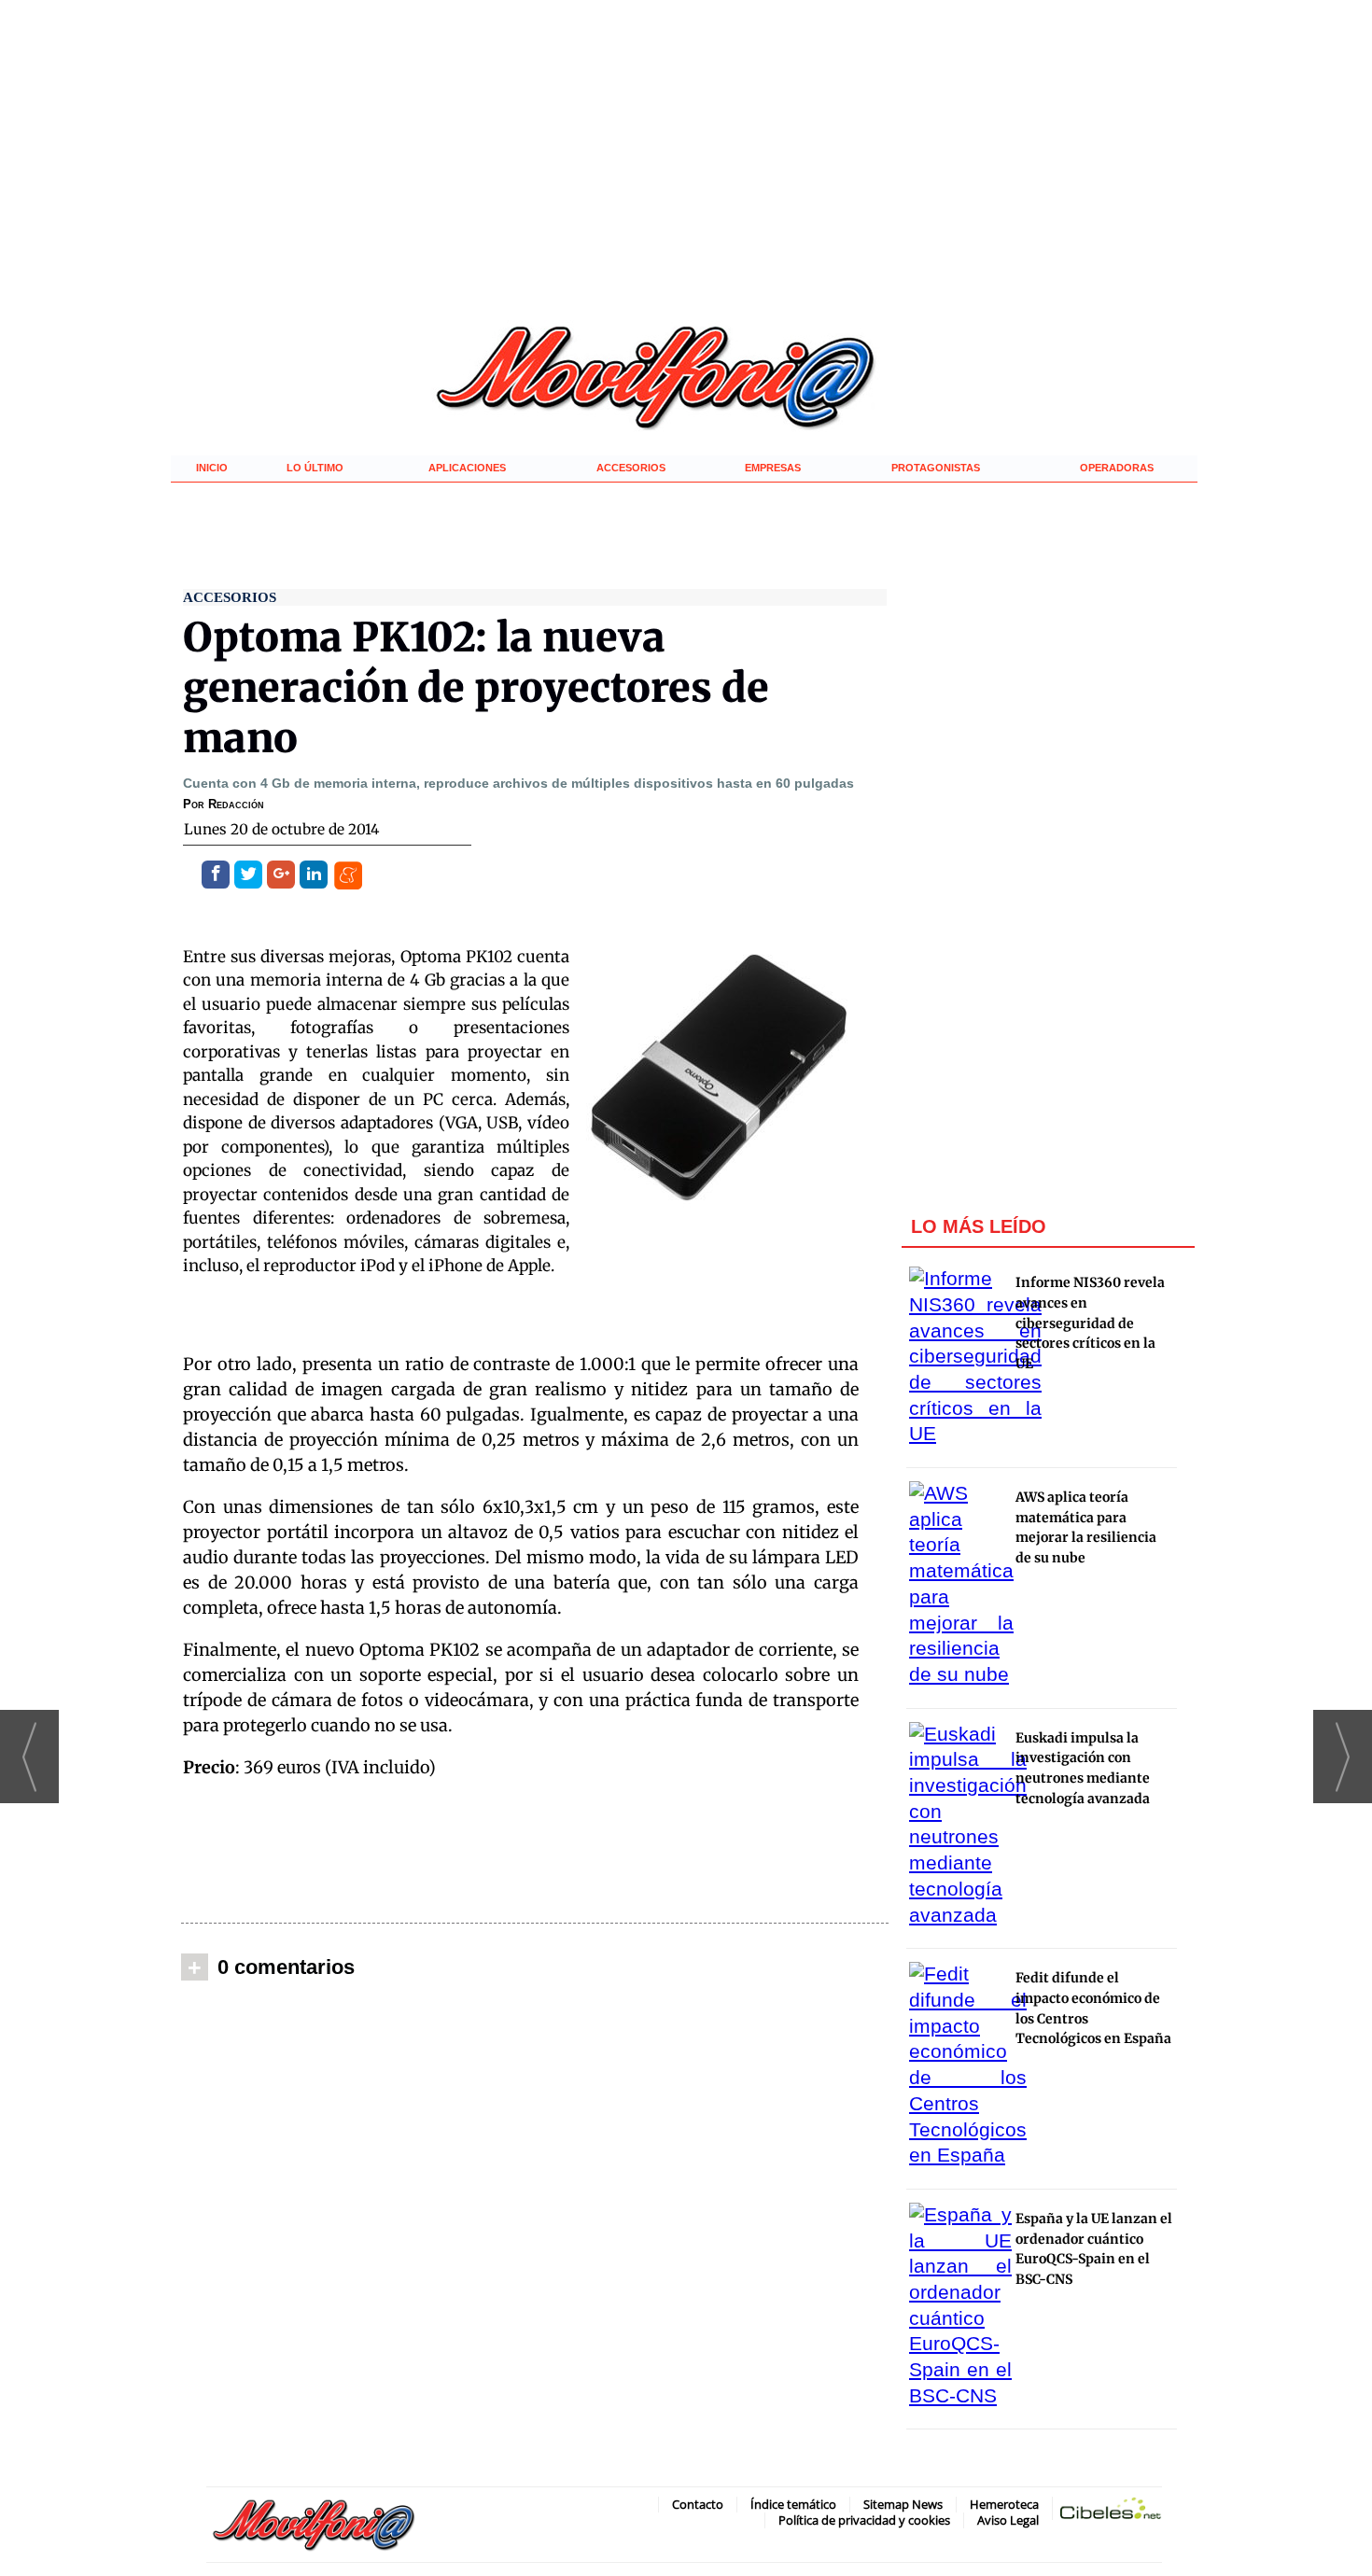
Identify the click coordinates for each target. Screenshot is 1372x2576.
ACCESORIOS (631, 468)
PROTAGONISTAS (936, 468)
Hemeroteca (1004, 2504)
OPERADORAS (1117, 468)
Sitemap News (903, 2504)
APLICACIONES (467, 468)
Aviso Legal (1008, 2520)
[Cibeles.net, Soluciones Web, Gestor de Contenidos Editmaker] (1111, 2512)
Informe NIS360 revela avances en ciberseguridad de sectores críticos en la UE (1090, 1323)
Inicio (212, 468)
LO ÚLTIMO (315, 468)
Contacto (698, 2504)
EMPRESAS (773, 468)
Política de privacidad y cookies (864, 2520)
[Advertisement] (535, 1855)
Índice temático (793, 2504)
